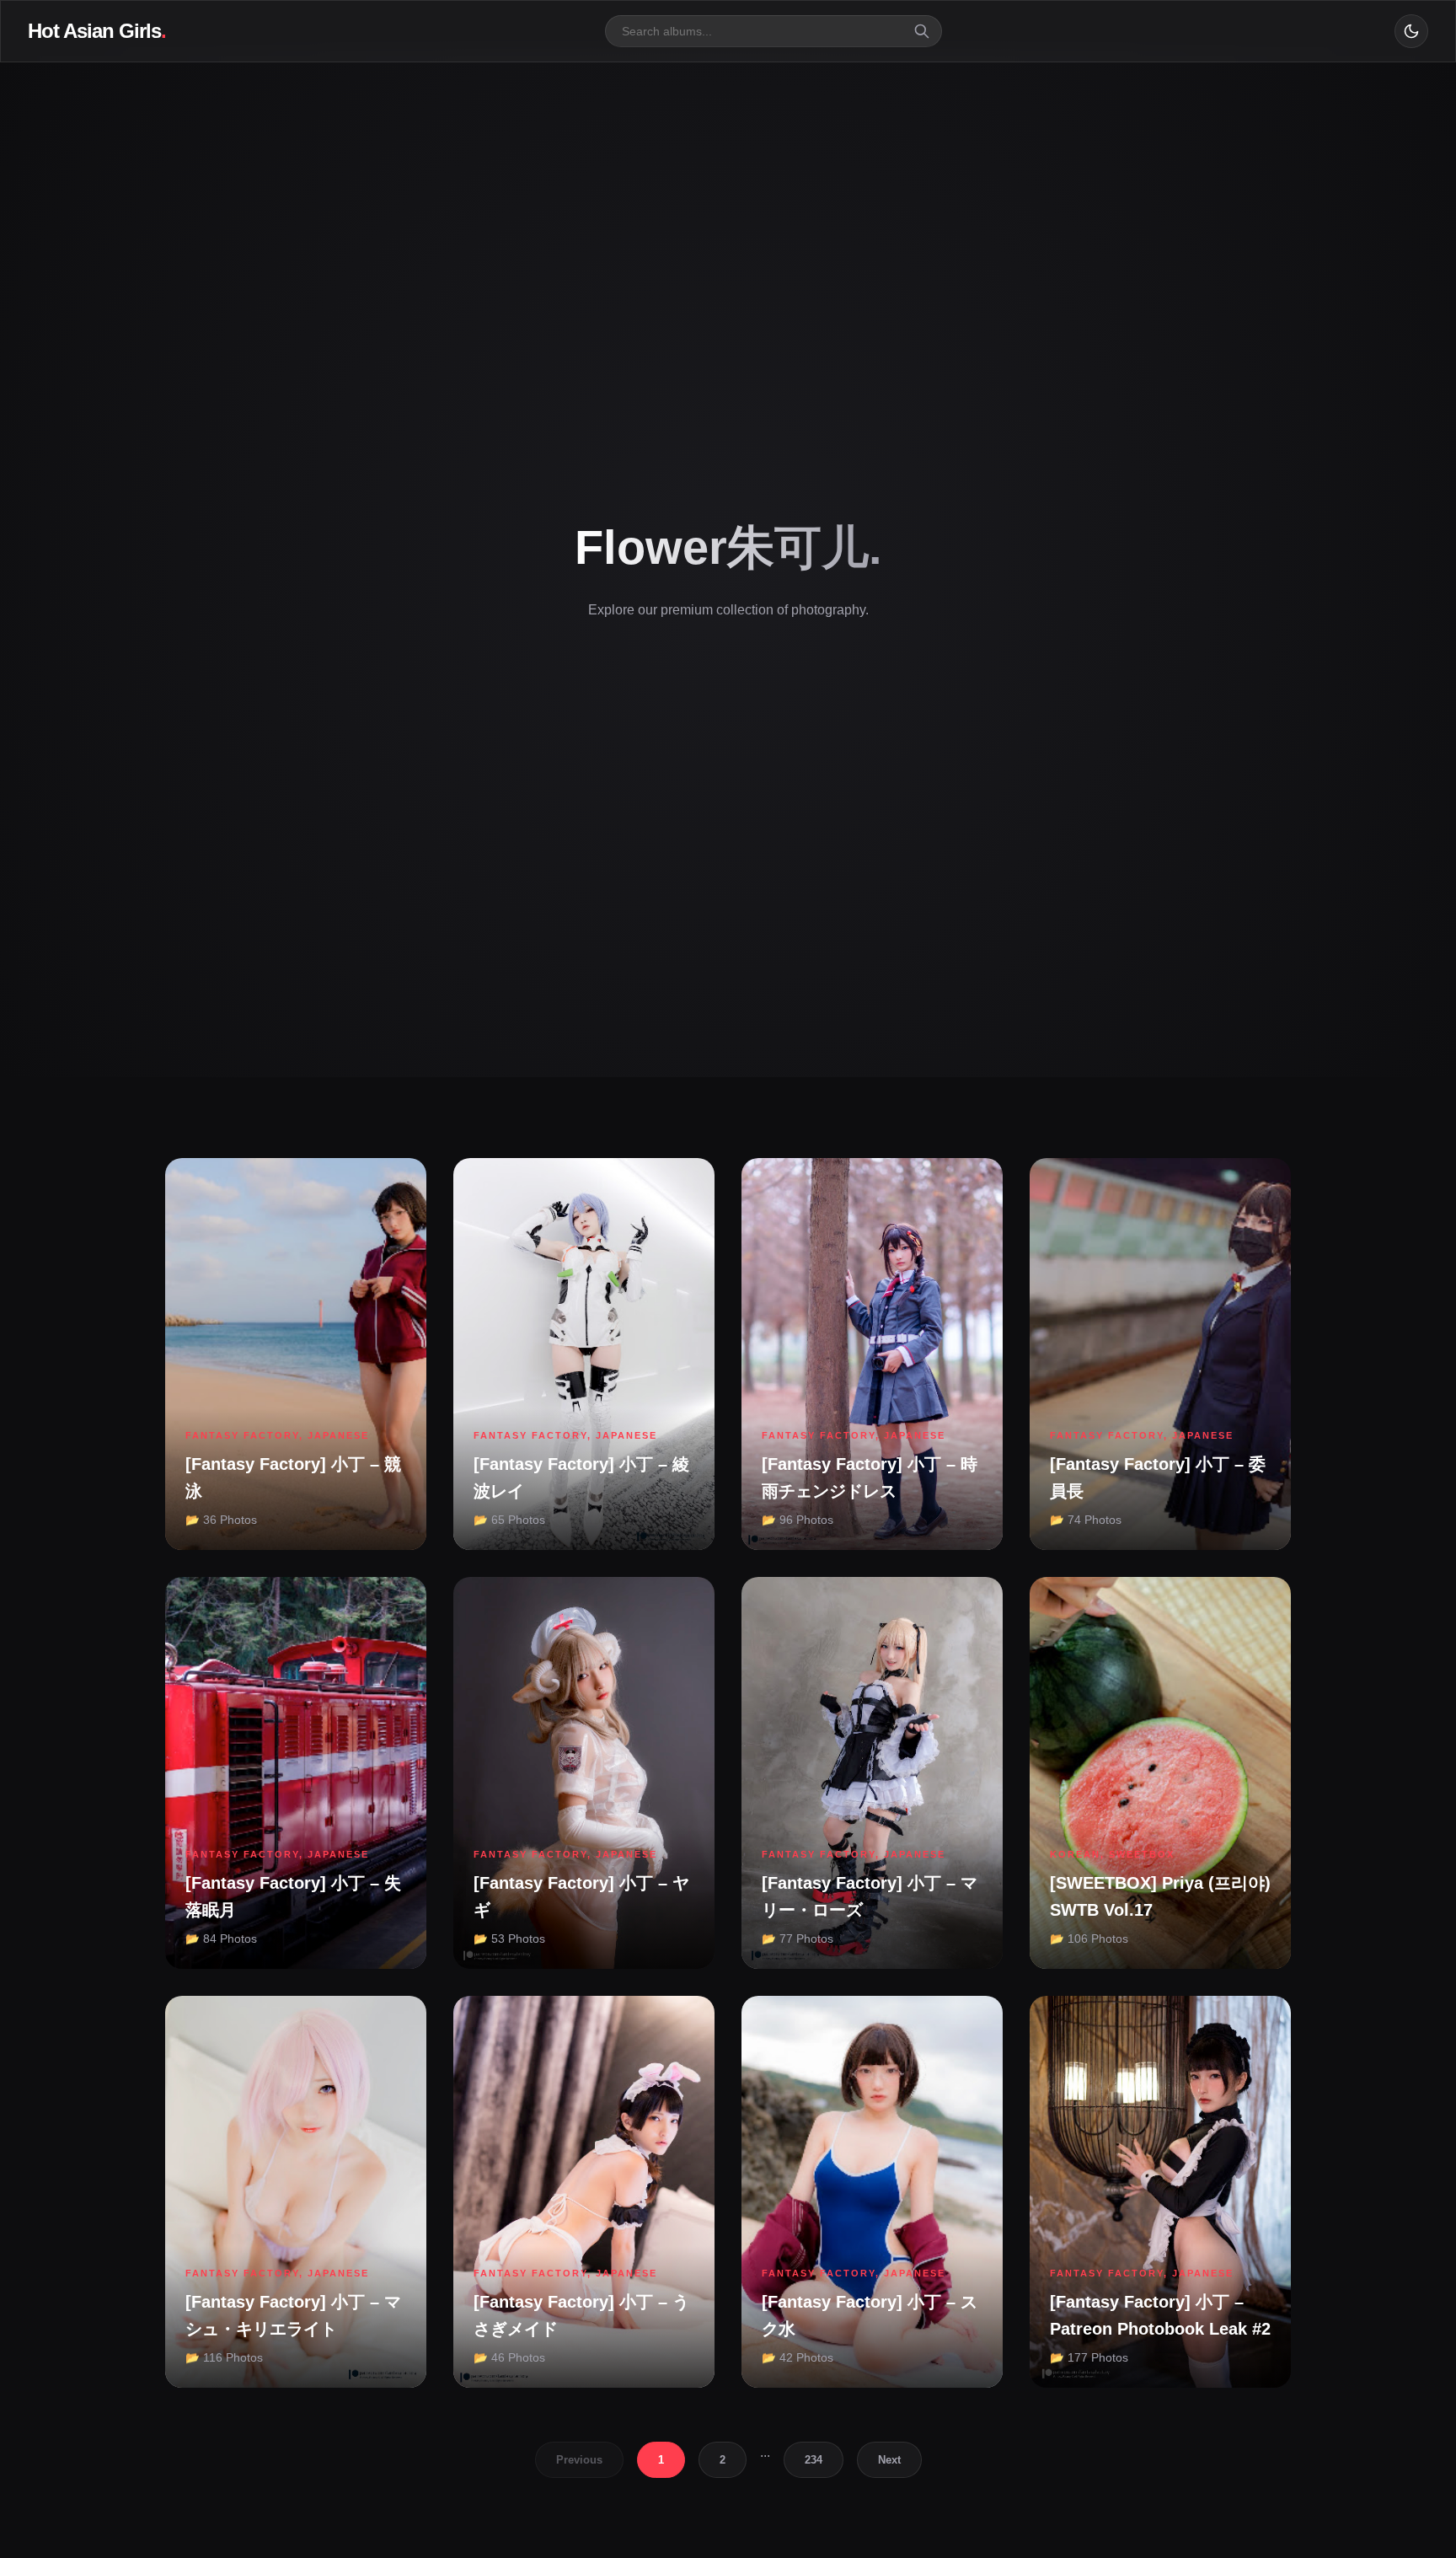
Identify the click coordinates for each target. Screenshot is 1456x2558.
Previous (579, 2460)
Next (889, 2460)
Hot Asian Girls (97, 31)
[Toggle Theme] (1411, 31)
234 (814, 2460)
